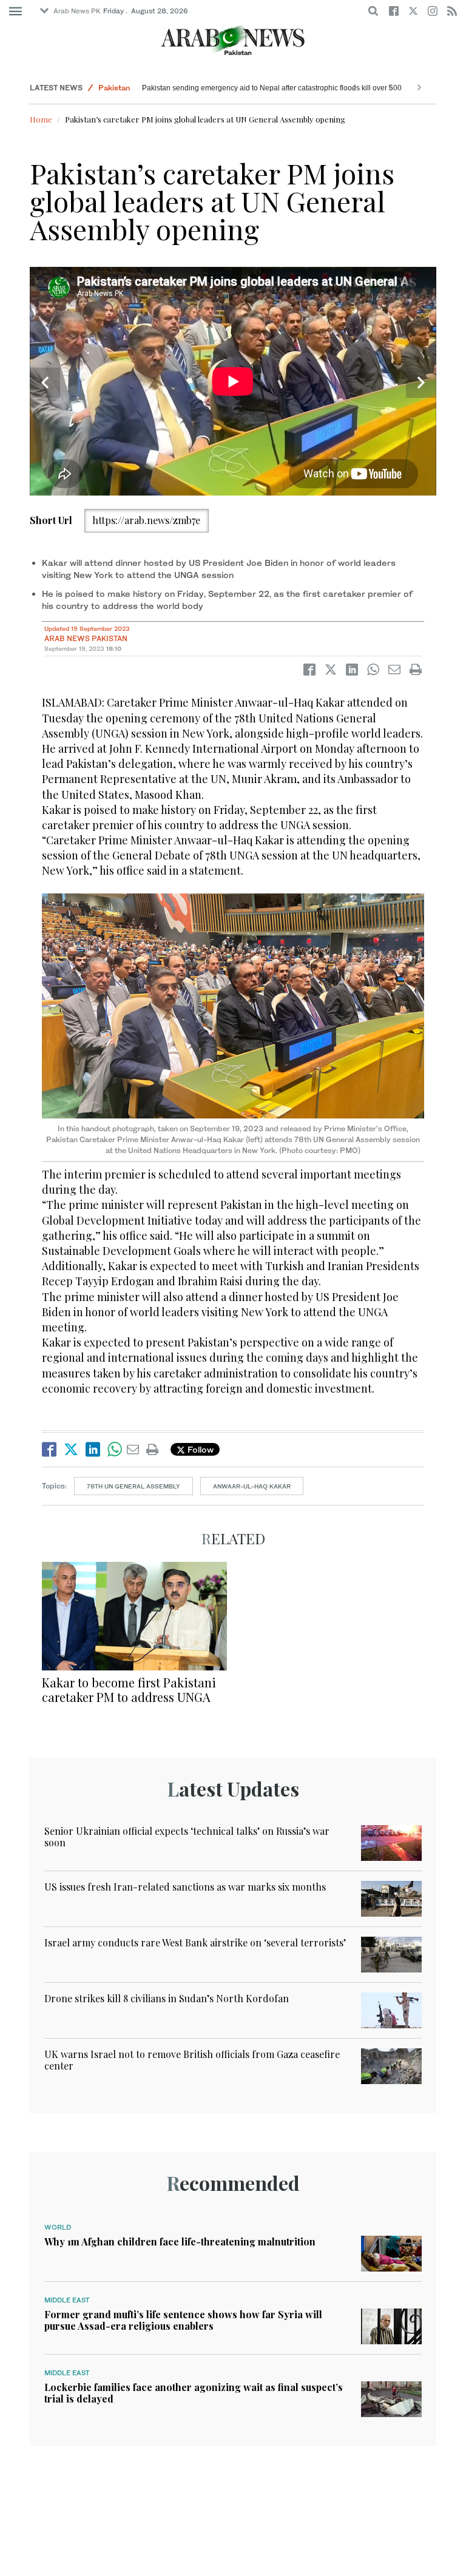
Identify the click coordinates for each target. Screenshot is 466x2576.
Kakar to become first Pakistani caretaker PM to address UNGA (129, 1690)
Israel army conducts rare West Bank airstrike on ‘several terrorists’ (195, 1942)
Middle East (67, 2300)
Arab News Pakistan (86, 638)
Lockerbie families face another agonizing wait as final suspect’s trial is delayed (194, 2393)
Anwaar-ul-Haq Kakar (252, 1486)
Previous (45, 383)
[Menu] (15, 12)
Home (41, 119)
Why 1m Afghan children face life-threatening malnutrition (180, 2241)
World (109, 88)
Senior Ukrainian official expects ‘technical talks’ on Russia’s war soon (187, 1837)
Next (421, 383)
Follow (199, 1449)
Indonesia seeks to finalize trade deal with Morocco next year (242, 88)
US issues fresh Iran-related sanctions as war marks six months (185, 1887)
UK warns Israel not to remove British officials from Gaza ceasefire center (192, 2060)
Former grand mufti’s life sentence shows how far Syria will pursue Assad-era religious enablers (183, 2320)
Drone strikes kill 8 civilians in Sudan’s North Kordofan (167, 1998)
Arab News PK (77, 11)
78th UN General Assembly (133, 1486)
